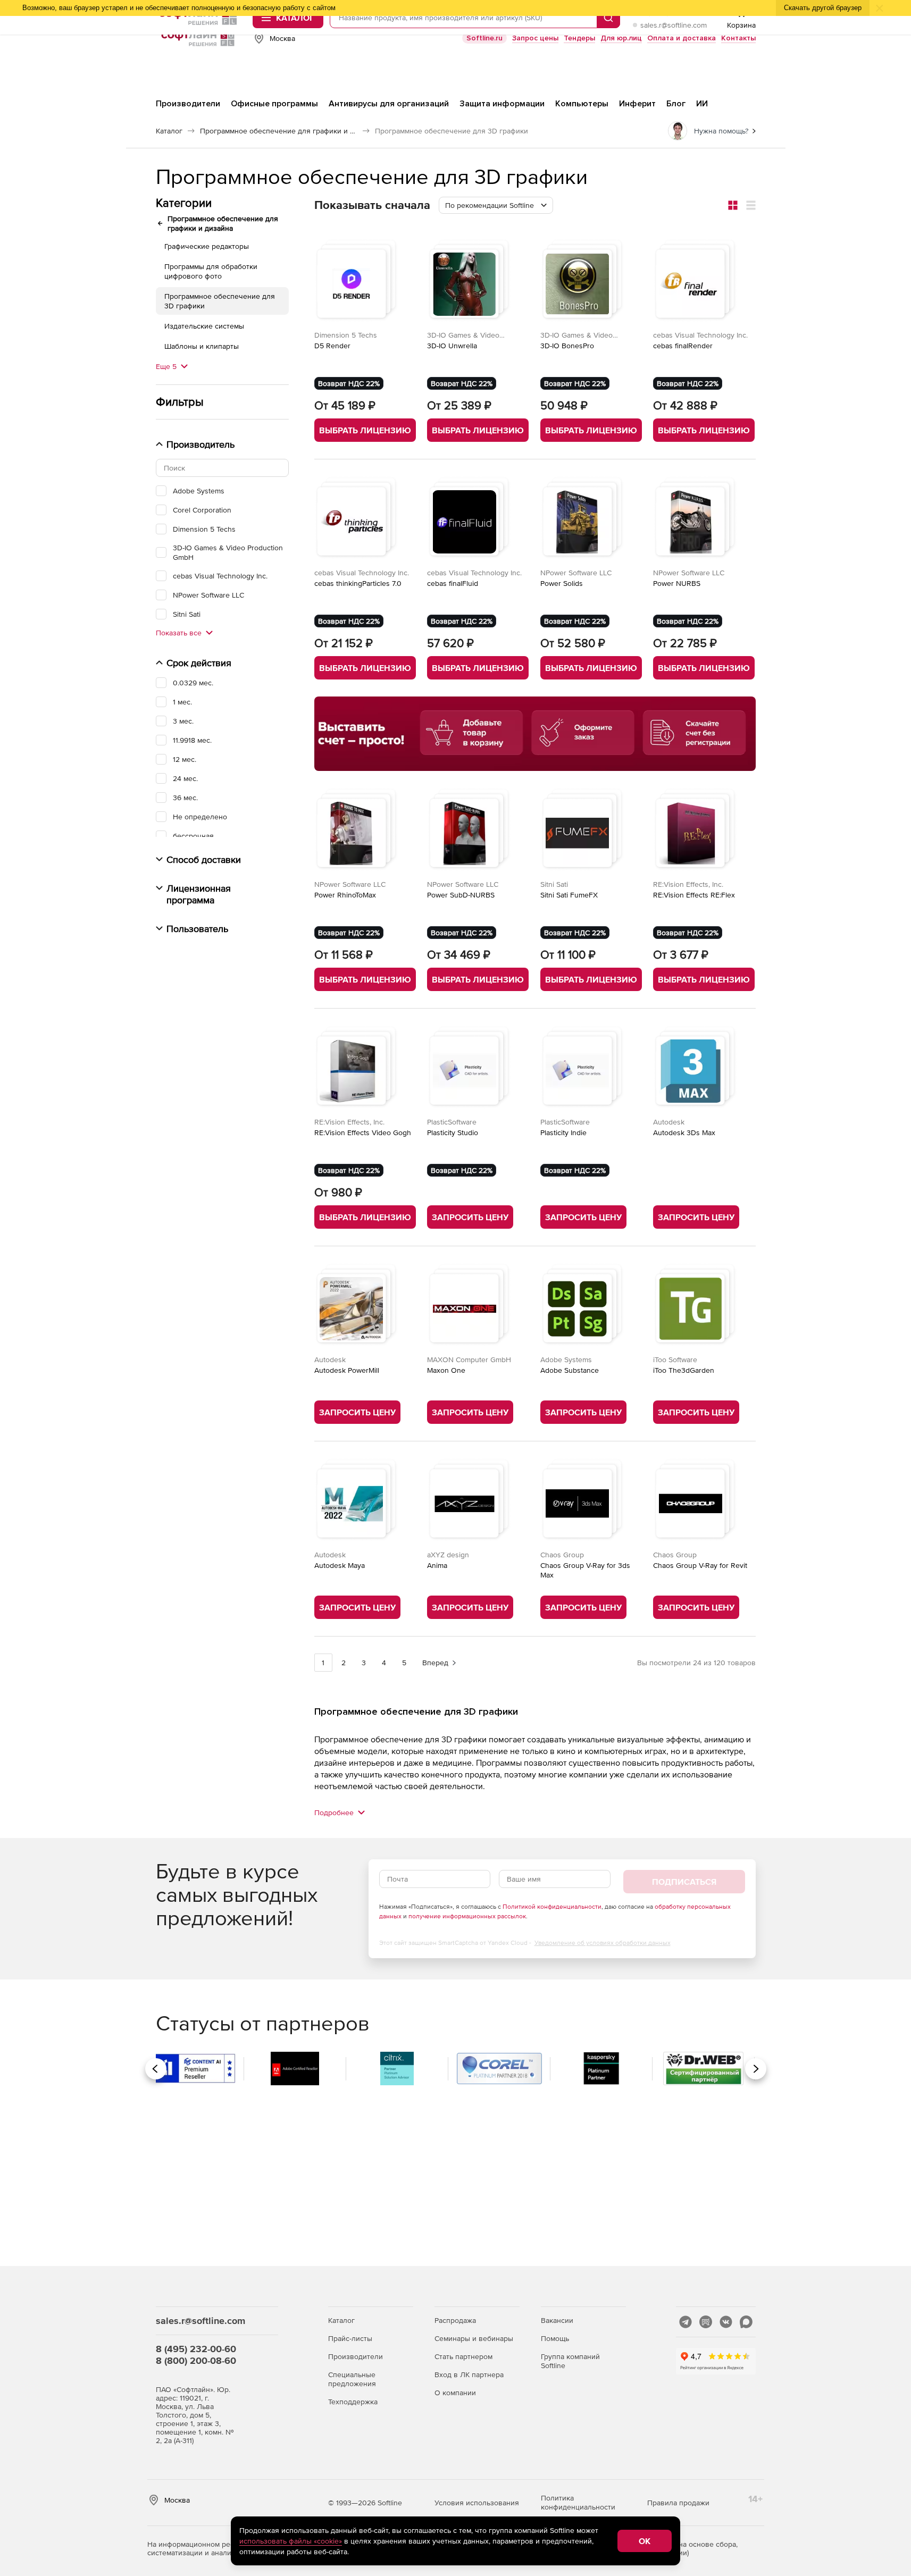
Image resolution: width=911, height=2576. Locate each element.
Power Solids (562, 583)
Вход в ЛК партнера (469, 2374)
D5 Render (332, 346)
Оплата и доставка (682, 38)
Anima (437, 1565)
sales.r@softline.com (674, 25)
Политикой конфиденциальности (552, 1907)
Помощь (555, 2338)
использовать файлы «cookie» (291, 2541)
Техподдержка (353, 2402)
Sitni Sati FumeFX (569, 895)
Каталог (341, 2320)
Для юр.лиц (621, 38)
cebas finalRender (683, 346)
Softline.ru (484, 38)
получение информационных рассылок (467, 1916)
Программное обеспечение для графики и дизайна (223, 223)
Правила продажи (678, 2503)
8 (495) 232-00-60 (196, 2349)
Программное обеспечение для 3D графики (220, 301)
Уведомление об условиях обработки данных (603, 1943)
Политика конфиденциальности (578, 2502)
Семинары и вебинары (474, 2338)
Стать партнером (463, 2356)
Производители (356, 2356)
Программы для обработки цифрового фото (211, 271)
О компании (455, 2393)
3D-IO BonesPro (567, 346)
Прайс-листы (350, 2338)
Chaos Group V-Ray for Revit (700, 1565)
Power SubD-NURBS (461, 895)
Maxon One (446, 1370)
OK (645, 2541)
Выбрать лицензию (365, 430)
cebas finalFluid (453, 583)
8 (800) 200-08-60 (196, 2360)
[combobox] (496, 205)
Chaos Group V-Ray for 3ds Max (585, 1570)
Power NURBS (677, 583)
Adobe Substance (570, 1370)
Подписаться (684, 1882)
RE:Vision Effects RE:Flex (694, 895)
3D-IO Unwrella (452, 346)
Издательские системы (204, 326)
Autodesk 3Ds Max (684, 1132)
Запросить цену (470, 1217)
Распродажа (455, 2320)
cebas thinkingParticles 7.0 (358, 583)
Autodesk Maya (340, 1565)
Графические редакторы (207, 246)
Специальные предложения (352, 2379)
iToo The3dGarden (684, 1370)
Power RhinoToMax (345, 895)
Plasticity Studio (453, 1132)
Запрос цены (535, 38)
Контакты (738, 38)
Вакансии (557, 2320)
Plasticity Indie (563, 1132)
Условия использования (477, 2503)
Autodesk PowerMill (347, 1370)
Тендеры (579, 38)
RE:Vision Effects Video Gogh (363, 1132)
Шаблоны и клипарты (202, 346)
